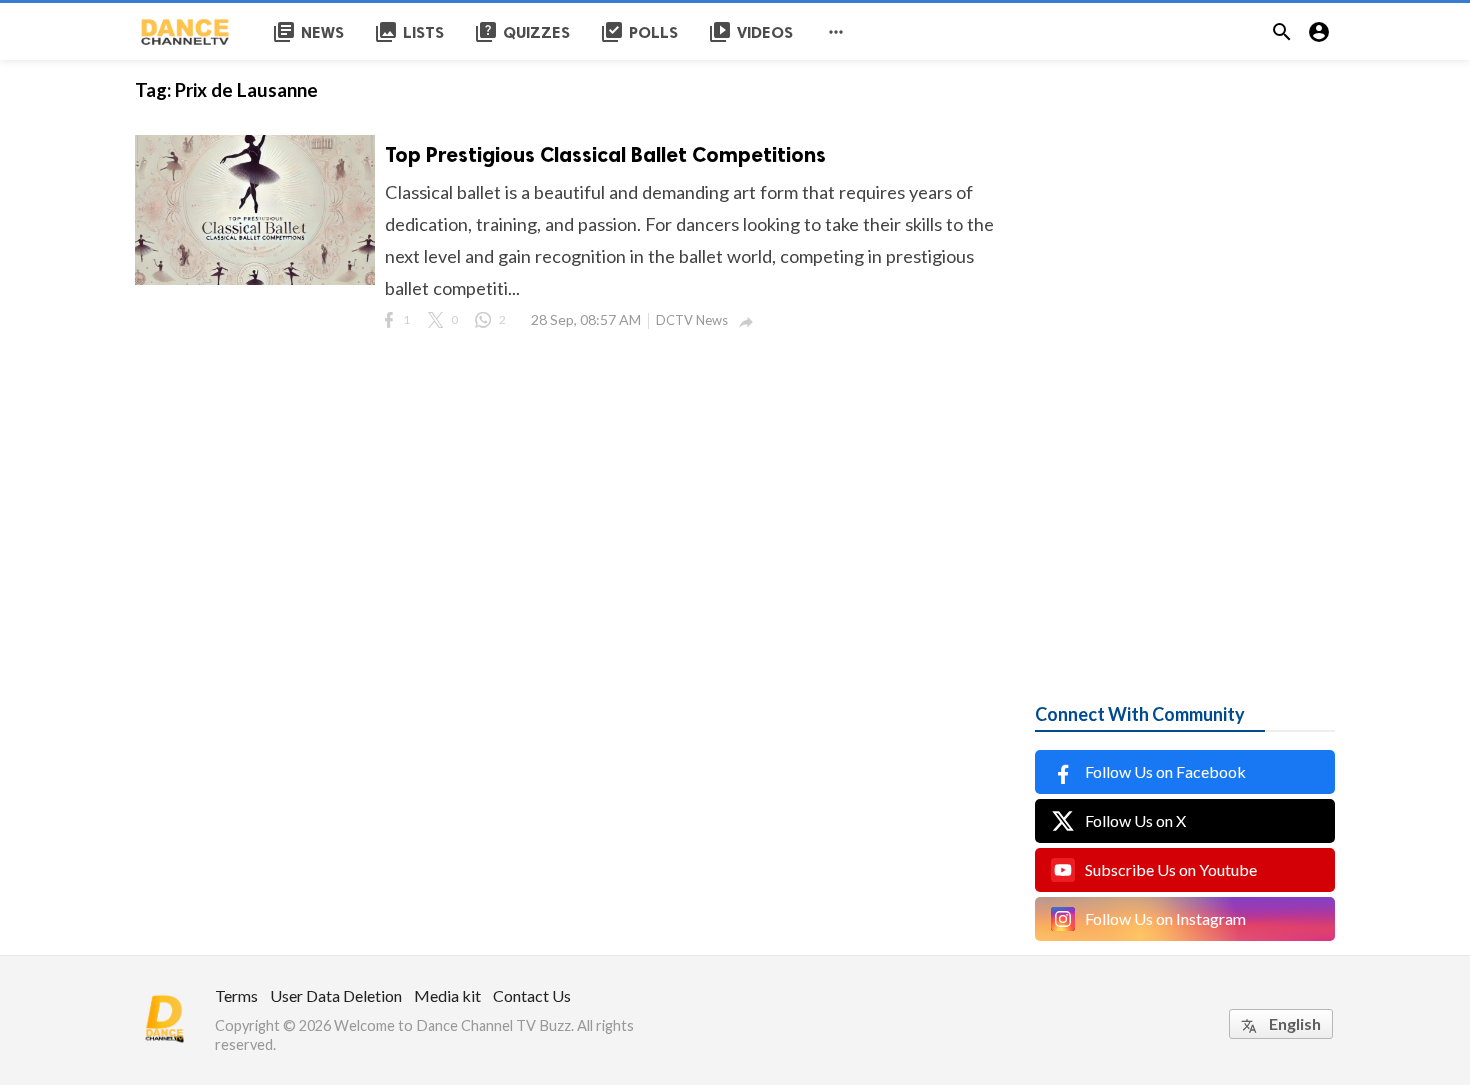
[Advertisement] (1185, 360)
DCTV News (692, 320)
